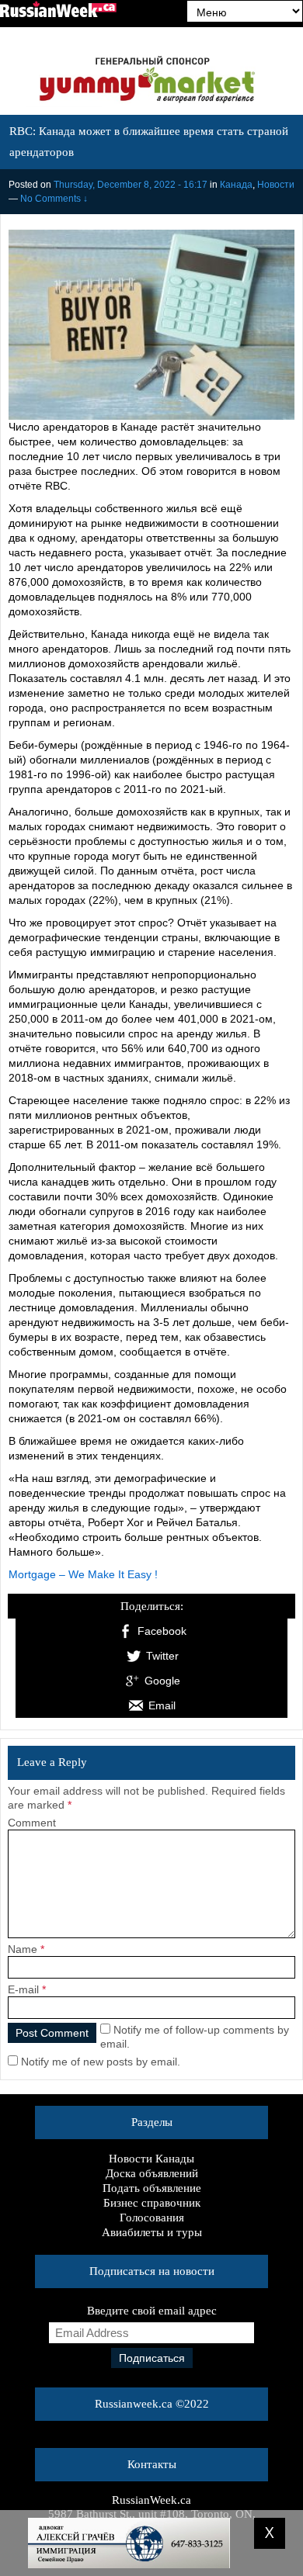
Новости (276, 185)
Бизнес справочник (152, 2203)
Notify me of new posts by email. (101, 2062)
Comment (32, 1823)
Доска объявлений (152, 2173)
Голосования (152, 2218)
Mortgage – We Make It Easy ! (83, 1574)
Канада (236, 185)
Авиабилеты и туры (152, 2232)
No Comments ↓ (54, 199)
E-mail (23, 1989)
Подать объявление (152, 2188)
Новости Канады (151, 2159)
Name (23, 1949)
